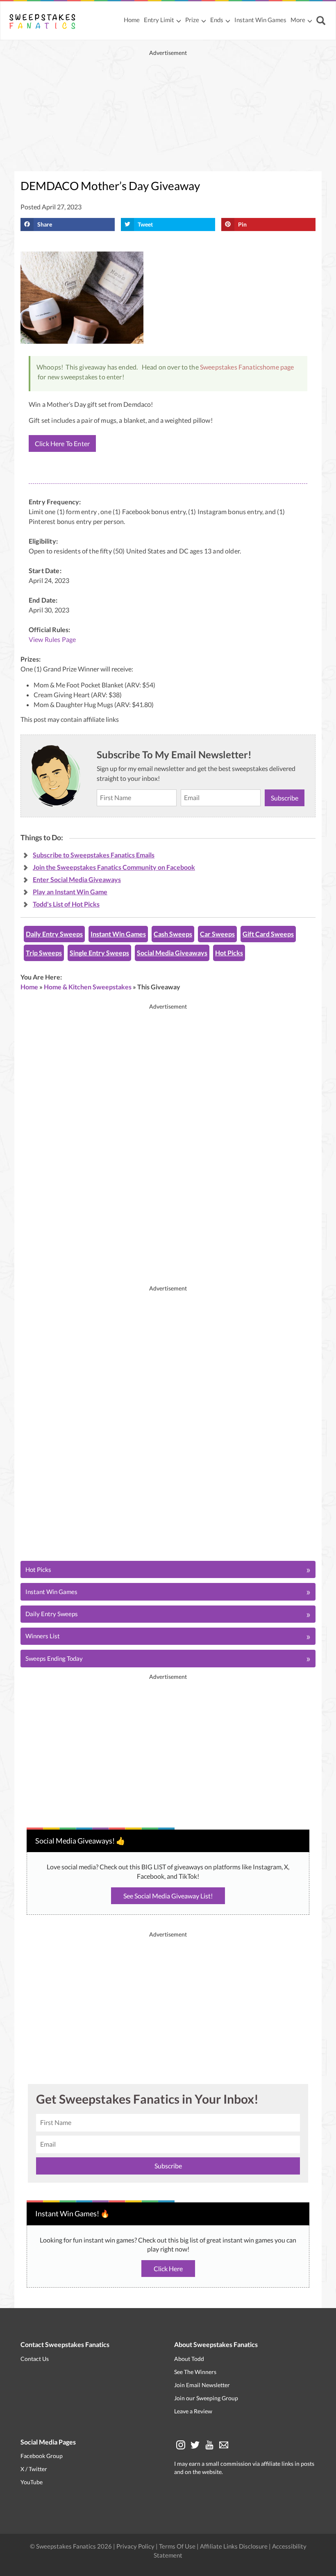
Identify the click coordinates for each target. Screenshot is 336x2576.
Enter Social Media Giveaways (77, 879)
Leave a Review (193, 2411)
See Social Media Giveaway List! (168, 1896)
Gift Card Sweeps (268, 934)
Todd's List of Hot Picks (66, 904)
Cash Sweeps (173, 934)
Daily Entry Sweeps (54, 934)
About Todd (189, 2359)
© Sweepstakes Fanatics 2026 (72, 2546)
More (298, 20)
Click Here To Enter (62, 443)
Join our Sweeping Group (206, 2398)
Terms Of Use (177, 2546)
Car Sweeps (217, 934)
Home (132, 20)
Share (45, 224)
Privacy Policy (136, 2546)
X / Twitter (34, 2469)
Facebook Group (42, 2456)
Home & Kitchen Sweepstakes (88, 987)
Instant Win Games (260, 20)
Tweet (145, 224)
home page (278, 367)
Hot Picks (229, 953)
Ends (217, 20)
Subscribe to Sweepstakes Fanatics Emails (94, 855)
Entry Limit (159, 20)
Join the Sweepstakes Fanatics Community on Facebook (114, 867)
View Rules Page (52, 639)
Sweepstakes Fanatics (231, 367)
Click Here (168, 2269)
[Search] (322, 21)
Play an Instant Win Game (70, 892)
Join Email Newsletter (202, 2385)
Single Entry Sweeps (99, 953)
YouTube (32, 2482)
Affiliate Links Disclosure (234, 2546)
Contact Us (35, 2359)
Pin (242, 224)
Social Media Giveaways (172, 953)
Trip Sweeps (44, 953)
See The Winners (195, 2372)
